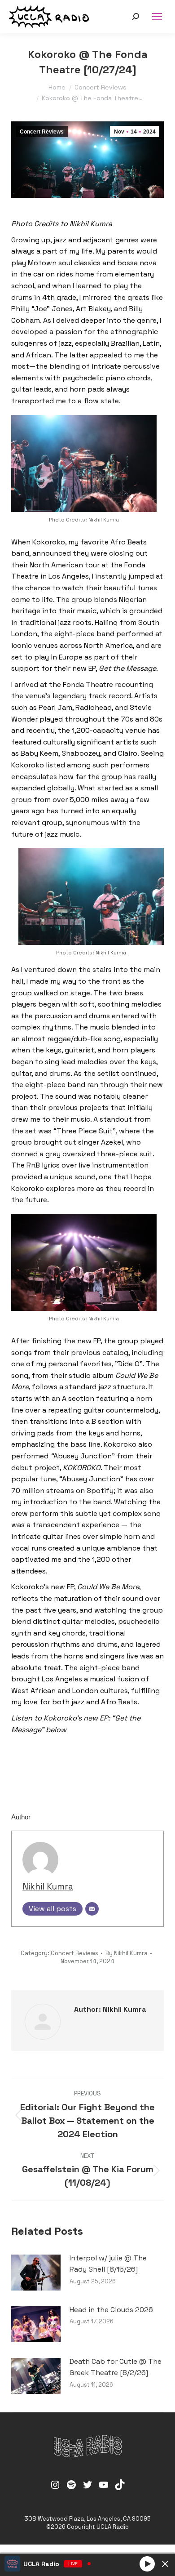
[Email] (92, 1909)
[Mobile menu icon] (157, 17)
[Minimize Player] (165, 2564)
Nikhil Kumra (48, 1887)
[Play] (147, 2563)
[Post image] (36, 2273)
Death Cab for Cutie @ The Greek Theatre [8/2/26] (116, 2367)
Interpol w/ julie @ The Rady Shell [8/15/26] (108, 2264)
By (126, 1953)
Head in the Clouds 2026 (111, 2310)
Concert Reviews (42, 132)
